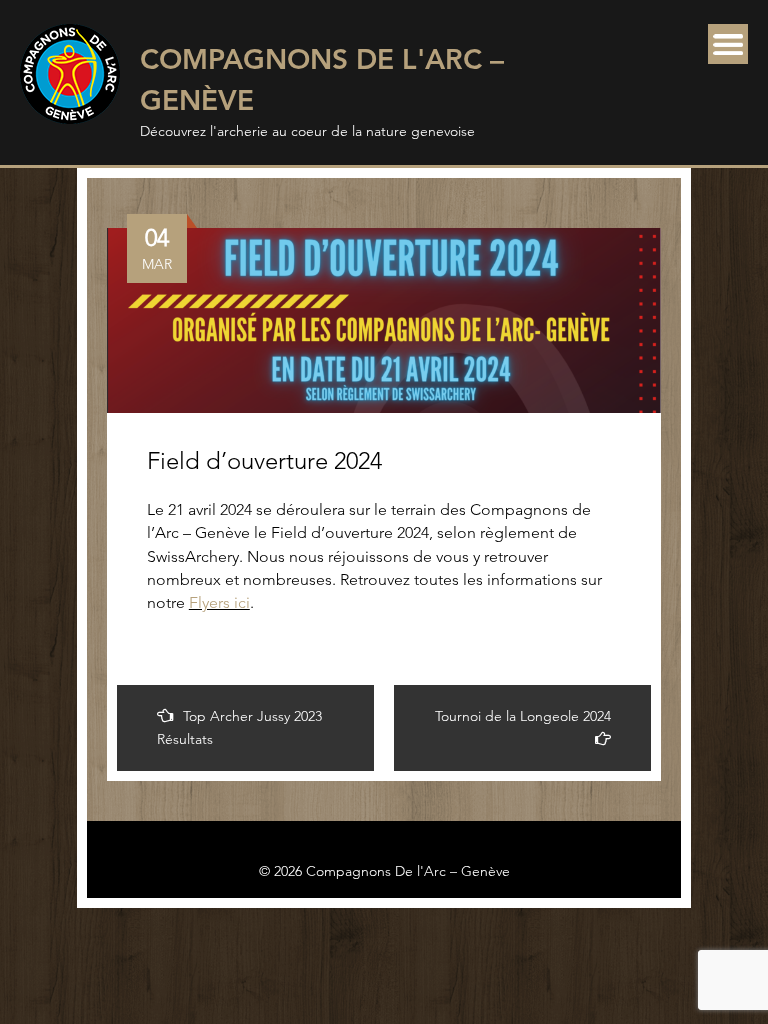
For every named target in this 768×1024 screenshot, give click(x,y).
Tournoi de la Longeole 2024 (523, 716)
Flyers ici (219, 602)
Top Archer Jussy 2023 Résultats (239, 727)
